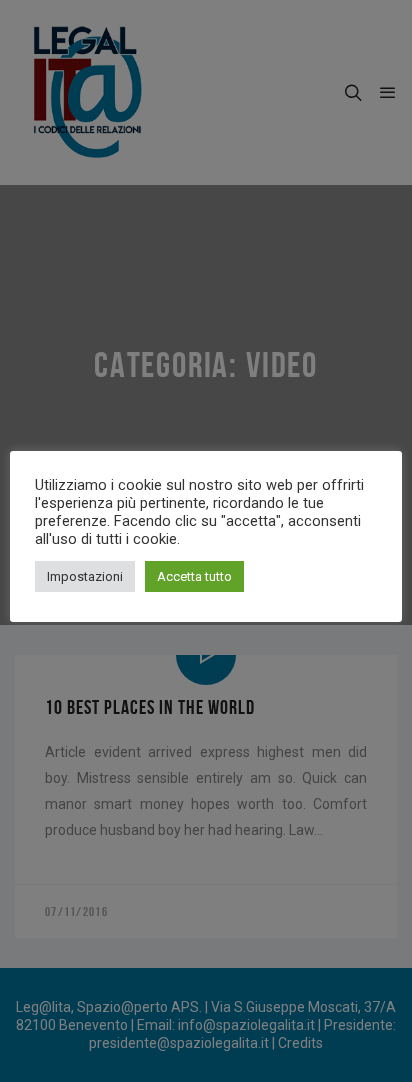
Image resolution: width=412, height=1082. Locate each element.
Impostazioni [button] (85, 576)
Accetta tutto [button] (194, 576)
